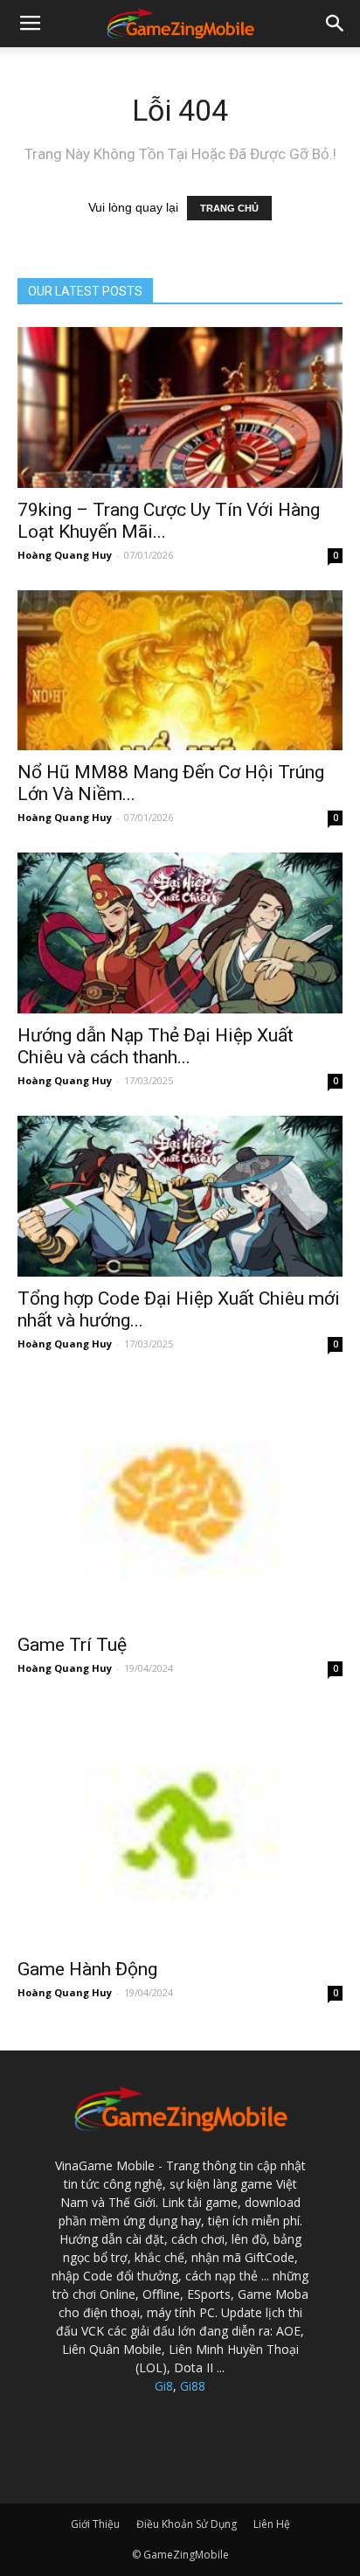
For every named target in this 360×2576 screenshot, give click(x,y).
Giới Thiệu (95, 2524)
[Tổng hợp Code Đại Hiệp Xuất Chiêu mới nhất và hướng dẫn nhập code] (180, 1196)
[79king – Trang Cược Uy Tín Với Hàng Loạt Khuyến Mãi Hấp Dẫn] (180, 407)
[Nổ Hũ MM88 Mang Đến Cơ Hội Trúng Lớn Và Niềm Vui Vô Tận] (180, 671)
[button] (336, 24)
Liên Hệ (272, 2524)
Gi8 (164, 2386)
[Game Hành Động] (180, 1825)
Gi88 (193, 2386)
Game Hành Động (87, 1969)
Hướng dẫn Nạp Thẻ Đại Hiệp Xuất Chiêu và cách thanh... (156, 1046)
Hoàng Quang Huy (65, 555)
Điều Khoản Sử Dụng (187, 2524)
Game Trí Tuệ (72, 1645)
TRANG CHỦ (229, 208)
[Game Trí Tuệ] (180, 1501)
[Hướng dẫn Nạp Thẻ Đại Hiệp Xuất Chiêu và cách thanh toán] (180, 933)
